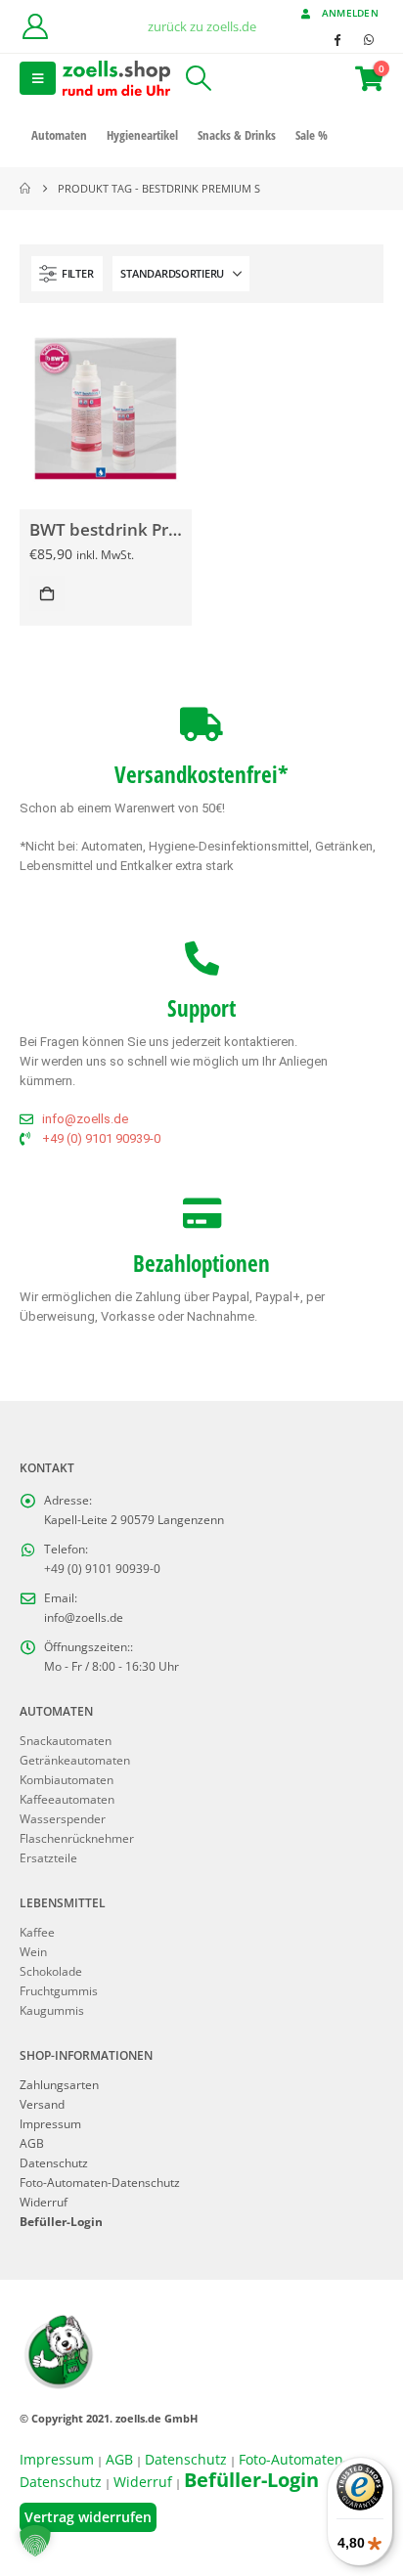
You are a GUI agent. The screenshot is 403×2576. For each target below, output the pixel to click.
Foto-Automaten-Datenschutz (100, 2182)
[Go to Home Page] (25, 189)
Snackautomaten (66, 1740)
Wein (33, 1951)
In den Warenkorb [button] (47, 593)
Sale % (312, 135)
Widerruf (44, 2202)
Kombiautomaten (67, 1779)
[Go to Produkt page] (105, 408)
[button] (38, 78)
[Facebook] (336, 39)
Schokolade (51, 1971)
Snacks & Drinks (237, 135)
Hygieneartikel (142, 135)
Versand (42, 2104)
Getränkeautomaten (75, 1760)
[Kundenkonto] (35, 26)
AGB (32, 2143)
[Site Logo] (116, 78)
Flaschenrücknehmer (77, 1838)
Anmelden (350, 13)
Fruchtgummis (59, 1990)
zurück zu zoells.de (202, 26)
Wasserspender (63, 1818)
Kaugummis (52, 2010)
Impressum (50, 2123)
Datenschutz (54, 2162)
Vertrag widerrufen (88, 2517)
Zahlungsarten (59, 2084)
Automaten (59, 135)
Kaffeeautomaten (67, 1799)
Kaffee (37, 1932)
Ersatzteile (48, 1857)
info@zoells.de (84, 1617)
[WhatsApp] (369, 39)
